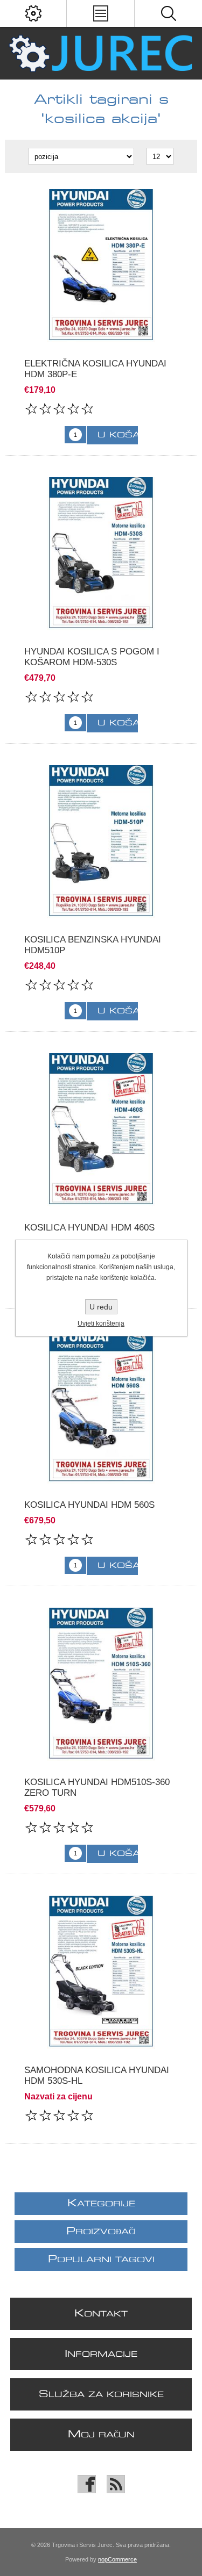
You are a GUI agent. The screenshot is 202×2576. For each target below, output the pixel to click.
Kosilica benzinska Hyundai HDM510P (93, 945)
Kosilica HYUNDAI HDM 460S (89, 1228)
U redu (101, 1307)
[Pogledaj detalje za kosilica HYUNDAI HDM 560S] (101, 1407)
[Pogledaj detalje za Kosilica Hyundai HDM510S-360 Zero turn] (101, 1684)
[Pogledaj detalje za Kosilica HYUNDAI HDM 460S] (101, 1130)
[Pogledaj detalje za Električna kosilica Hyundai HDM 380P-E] (101, 266)
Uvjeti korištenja (101, 1323)
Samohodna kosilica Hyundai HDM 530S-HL (97, 2075)
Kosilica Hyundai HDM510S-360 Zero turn (97, 1787)
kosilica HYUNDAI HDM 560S (89, 1505)
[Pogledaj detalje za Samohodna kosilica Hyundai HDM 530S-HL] (101, 1972)
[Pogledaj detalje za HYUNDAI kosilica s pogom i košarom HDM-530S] (101, 554)
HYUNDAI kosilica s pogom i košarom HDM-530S (92, 657)
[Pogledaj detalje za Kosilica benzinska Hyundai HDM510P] (101, 842)
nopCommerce (117, 2559)
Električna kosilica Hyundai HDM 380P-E (95, 369)
